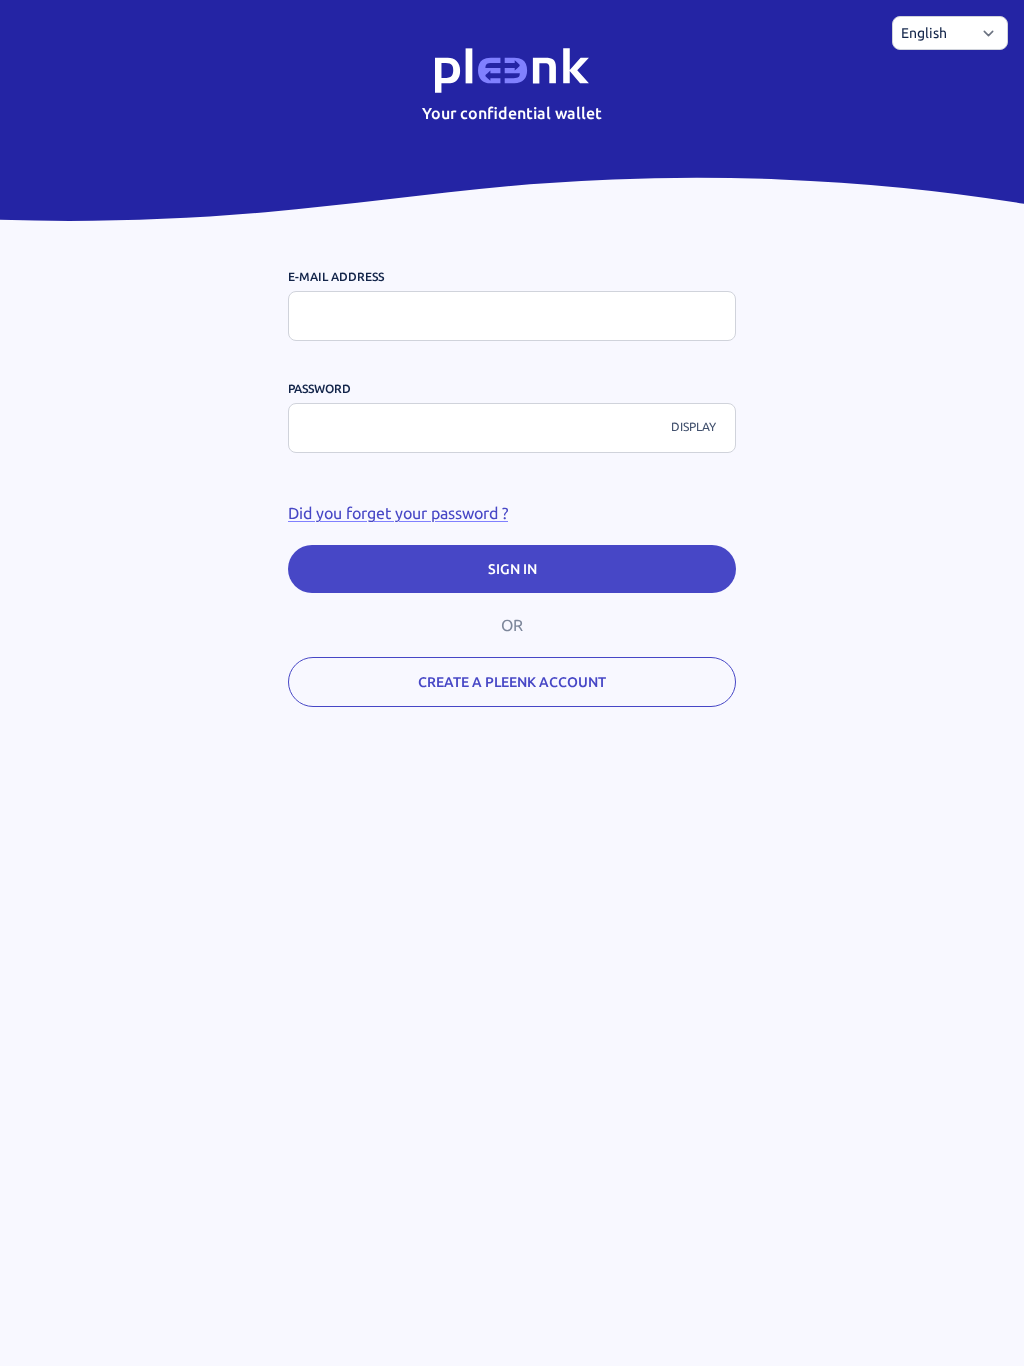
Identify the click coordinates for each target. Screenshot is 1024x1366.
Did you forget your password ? (398, 513)
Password (319, 388)
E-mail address (336, 276)
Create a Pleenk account (512, 682)
